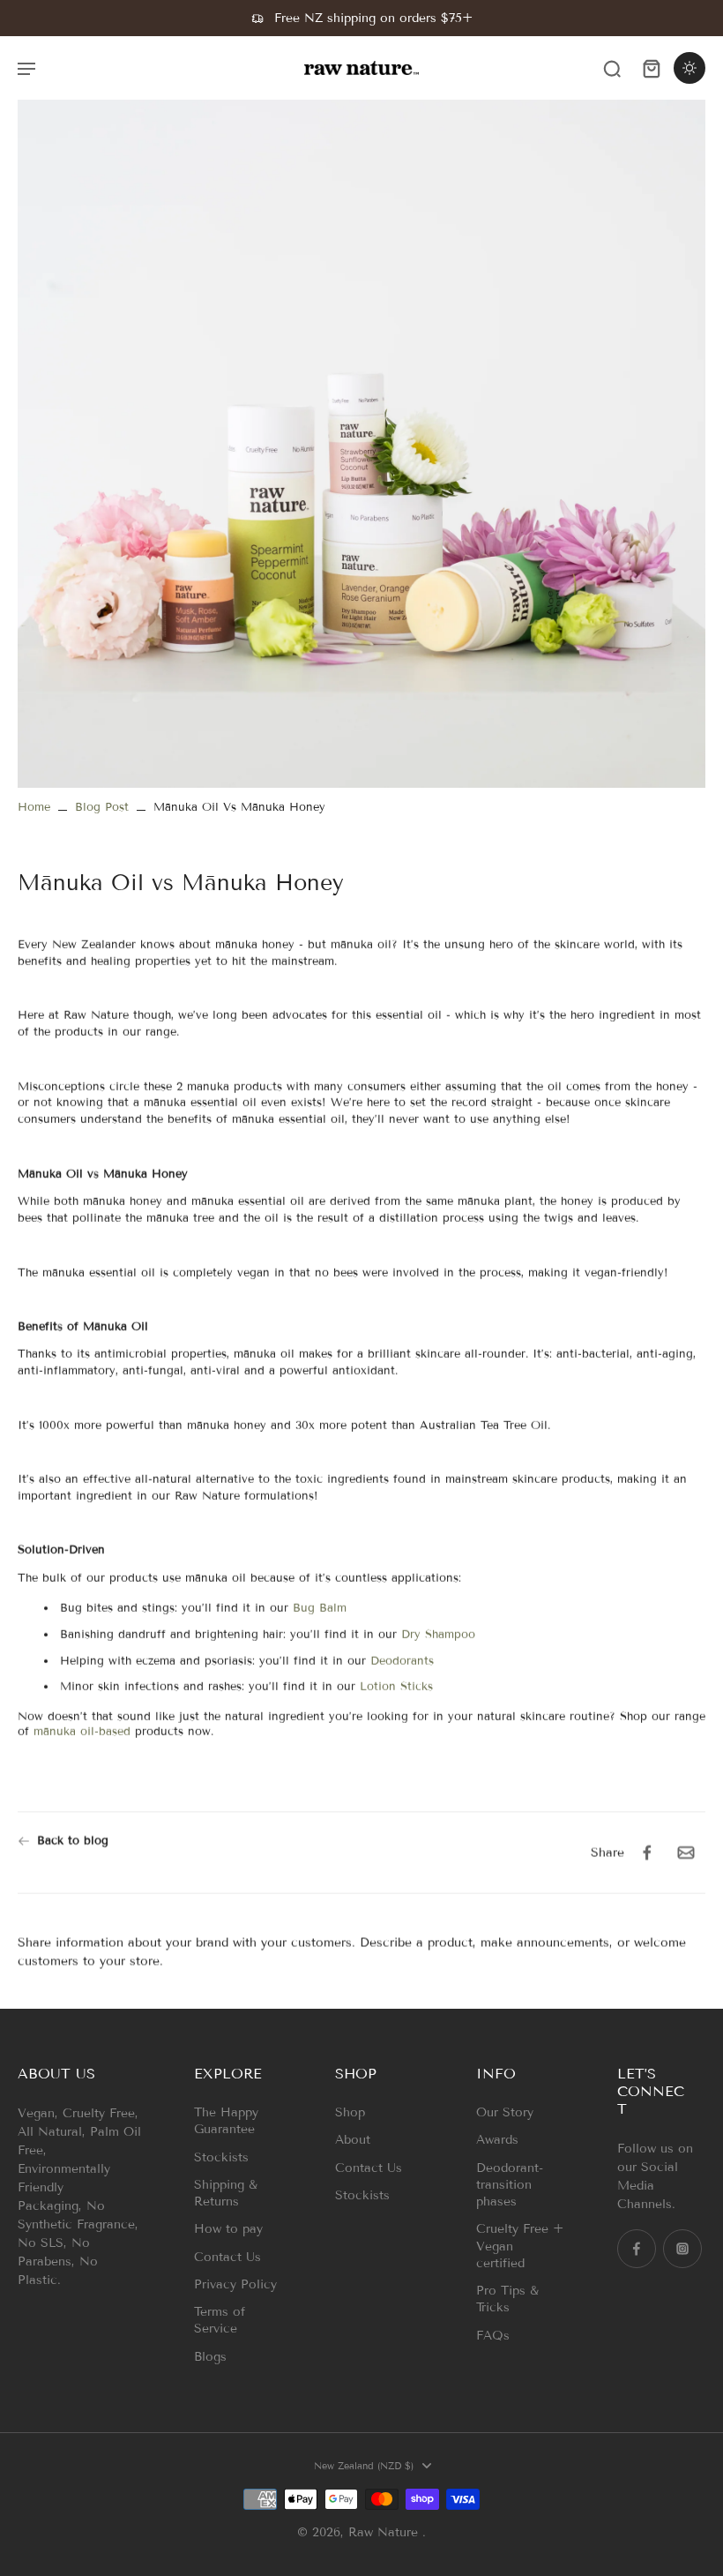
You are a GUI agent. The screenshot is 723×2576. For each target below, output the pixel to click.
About (353, 2140)
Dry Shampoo (438, 1635)
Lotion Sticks (399, 1688)
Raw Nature (385, 2532)
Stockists (221, 2157)
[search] (612, 68)
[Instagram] (682, 2249)
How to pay (228, 2229)
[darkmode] (689, 68)
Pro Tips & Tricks (507, 2299)
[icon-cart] (651, 68)
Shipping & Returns (226, 2193)
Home (34, 807)
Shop (350, 2112)
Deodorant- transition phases (510, 2185)
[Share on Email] (686, 1853)
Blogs (210, 2357)
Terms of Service (220, 2320)
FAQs (493, 2336)
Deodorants (402, 1661)
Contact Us (227, 2257)
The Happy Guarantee (226, 2121)
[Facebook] (637, 2249)
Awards (497, 2140)
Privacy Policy (235, 2284)
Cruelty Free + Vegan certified (520, 2246)
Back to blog (73, 1840)
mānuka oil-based (82, 1732)
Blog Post (102, 807)
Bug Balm (322, 1608)
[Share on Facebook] (647, 1853)
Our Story (505, 2112)
